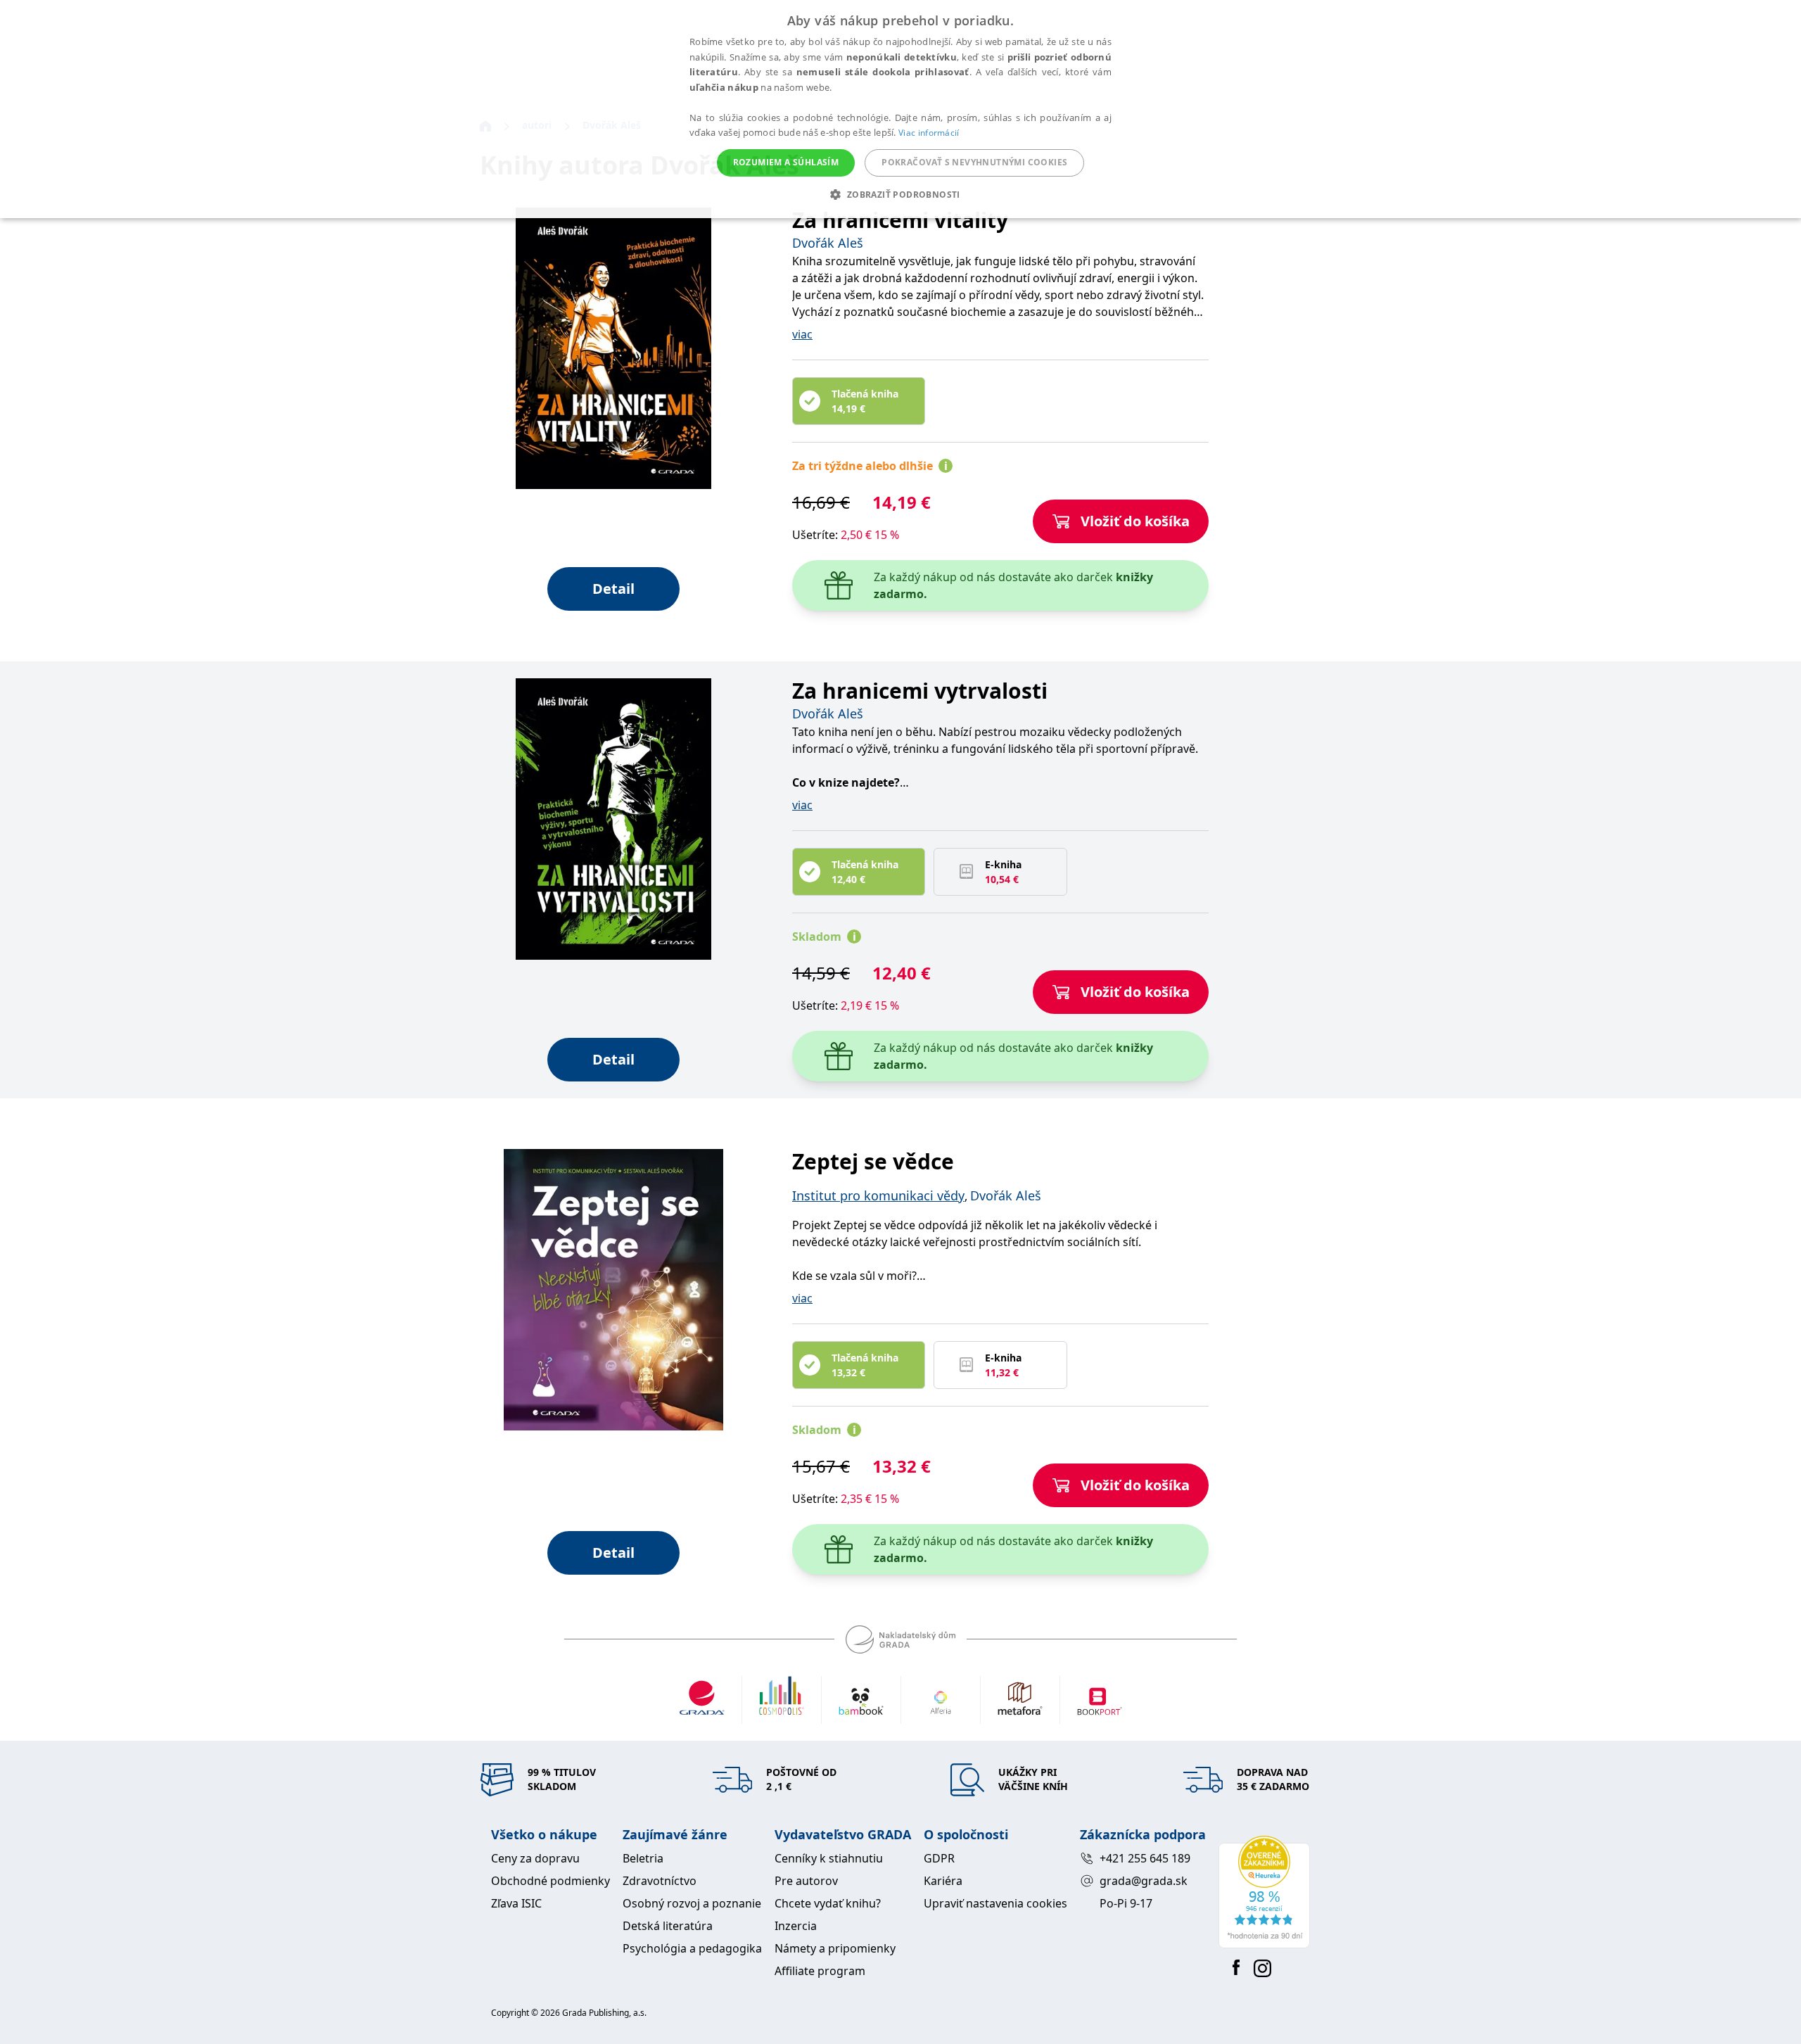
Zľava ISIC (516, 1903)
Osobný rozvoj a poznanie (692, 1903)
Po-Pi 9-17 (1126, 1903)
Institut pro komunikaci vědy (878, 1195)
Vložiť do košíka (1135, 521)
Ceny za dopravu (535, 1858)
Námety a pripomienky (835, 1948)
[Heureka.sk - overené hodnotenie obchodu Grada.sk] (1264, 1892)
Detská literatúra (668, 1926)
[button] (900, 194)
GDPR (939, 1858)
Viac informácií (929, 133)
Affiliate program (820, 1971)
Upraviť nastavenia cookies (995, 1903)
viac (802, 334)
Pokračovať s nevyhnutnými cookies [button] (974, 162)
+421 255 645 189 (1145, 1858)
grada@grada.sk (1144, 1881)
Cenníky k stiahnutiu (829, 1858)
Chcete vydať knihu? (828, 1903)
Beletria (643, 1858)
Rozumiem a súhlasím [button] (786, 162)
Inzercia (796, 1926)
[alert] (900, 109)
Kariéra (943, 1881)
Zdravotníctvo (660, 1881)
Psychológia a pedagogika (692, 1948)
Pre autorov (806, 1881)
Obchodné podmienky (551, 1881)
